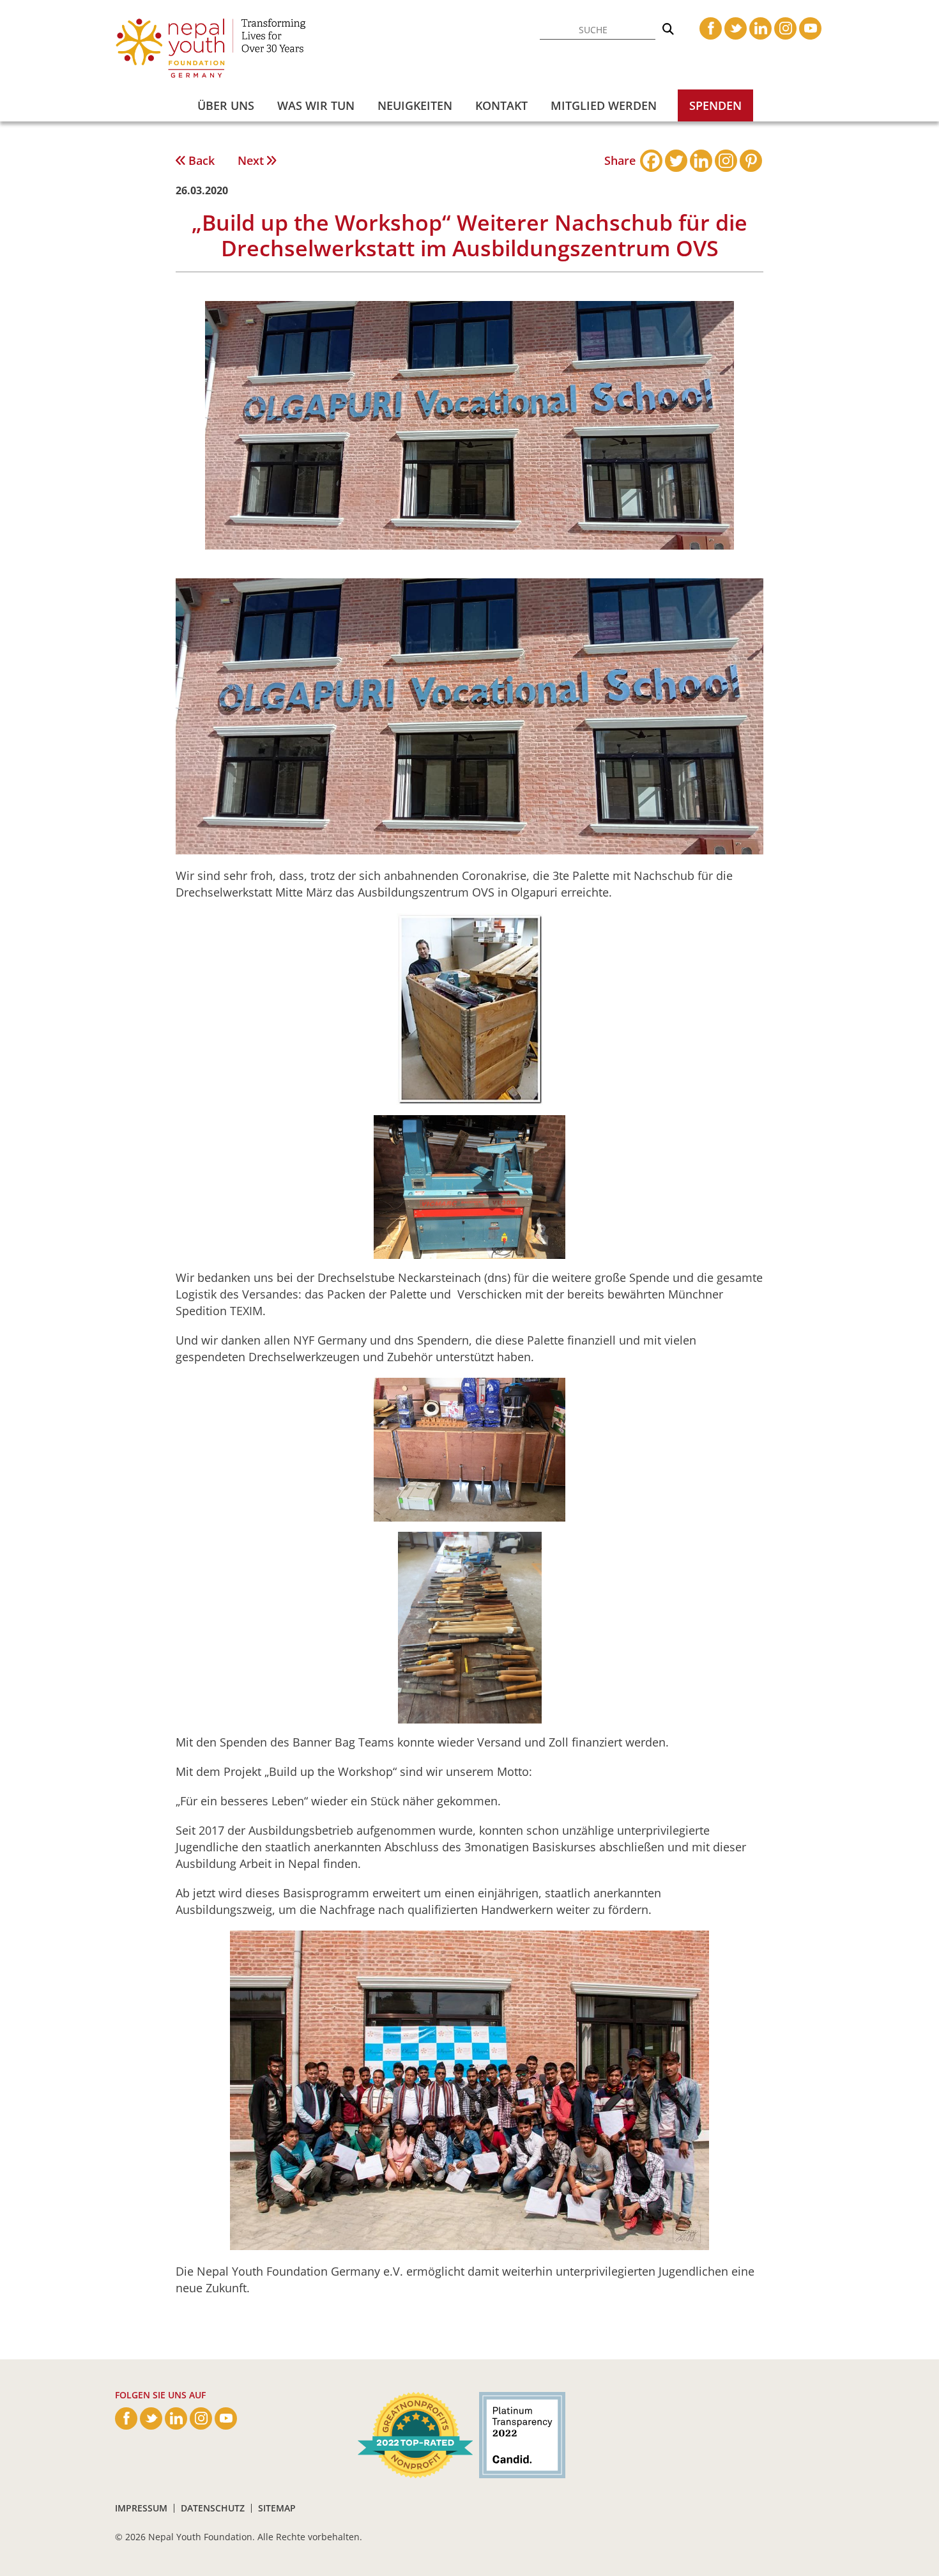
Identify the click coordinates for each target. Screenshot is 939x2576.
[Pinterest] (751, 161)
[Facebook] (651, 161)
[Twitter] (676, 161)
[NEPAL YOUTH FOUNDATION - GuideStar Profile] (519, 2434)
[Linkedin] (701, 161)
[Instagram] (726, 161)
